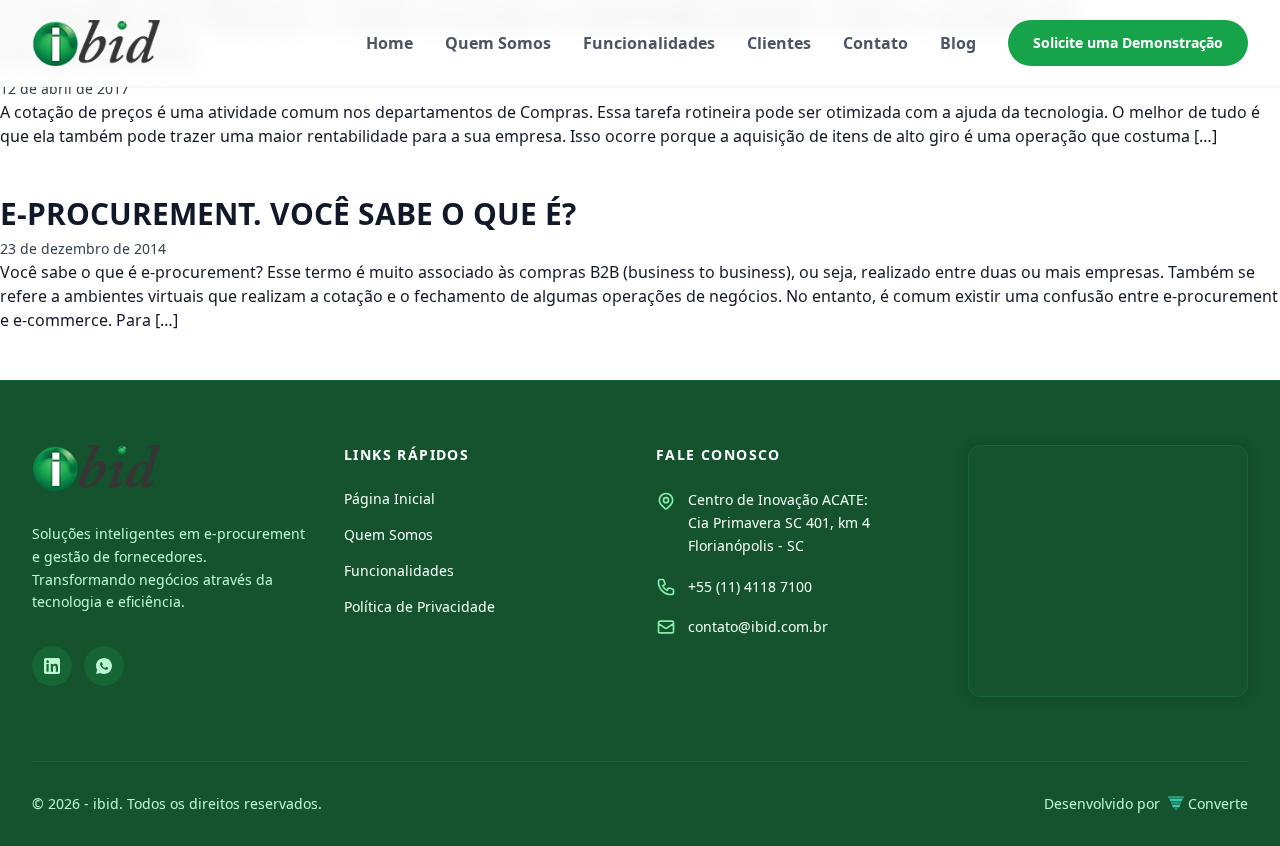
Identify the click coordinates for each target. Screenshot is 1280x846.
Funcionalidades (649, 43)
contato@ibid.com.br (758, 626)
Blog (958, 43)
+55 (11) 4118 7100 (750, 586)
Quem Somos (498, 43)
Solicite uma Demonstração (1128, 42)
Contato (875, 43)
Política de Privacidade (419, 606)
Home (389, 43)
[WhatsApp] (104, 666)
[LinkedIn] (52, 666)
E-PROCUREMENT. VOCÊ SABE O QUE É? (288, 213)
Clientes (779, 43)
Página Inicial (389, 498)
